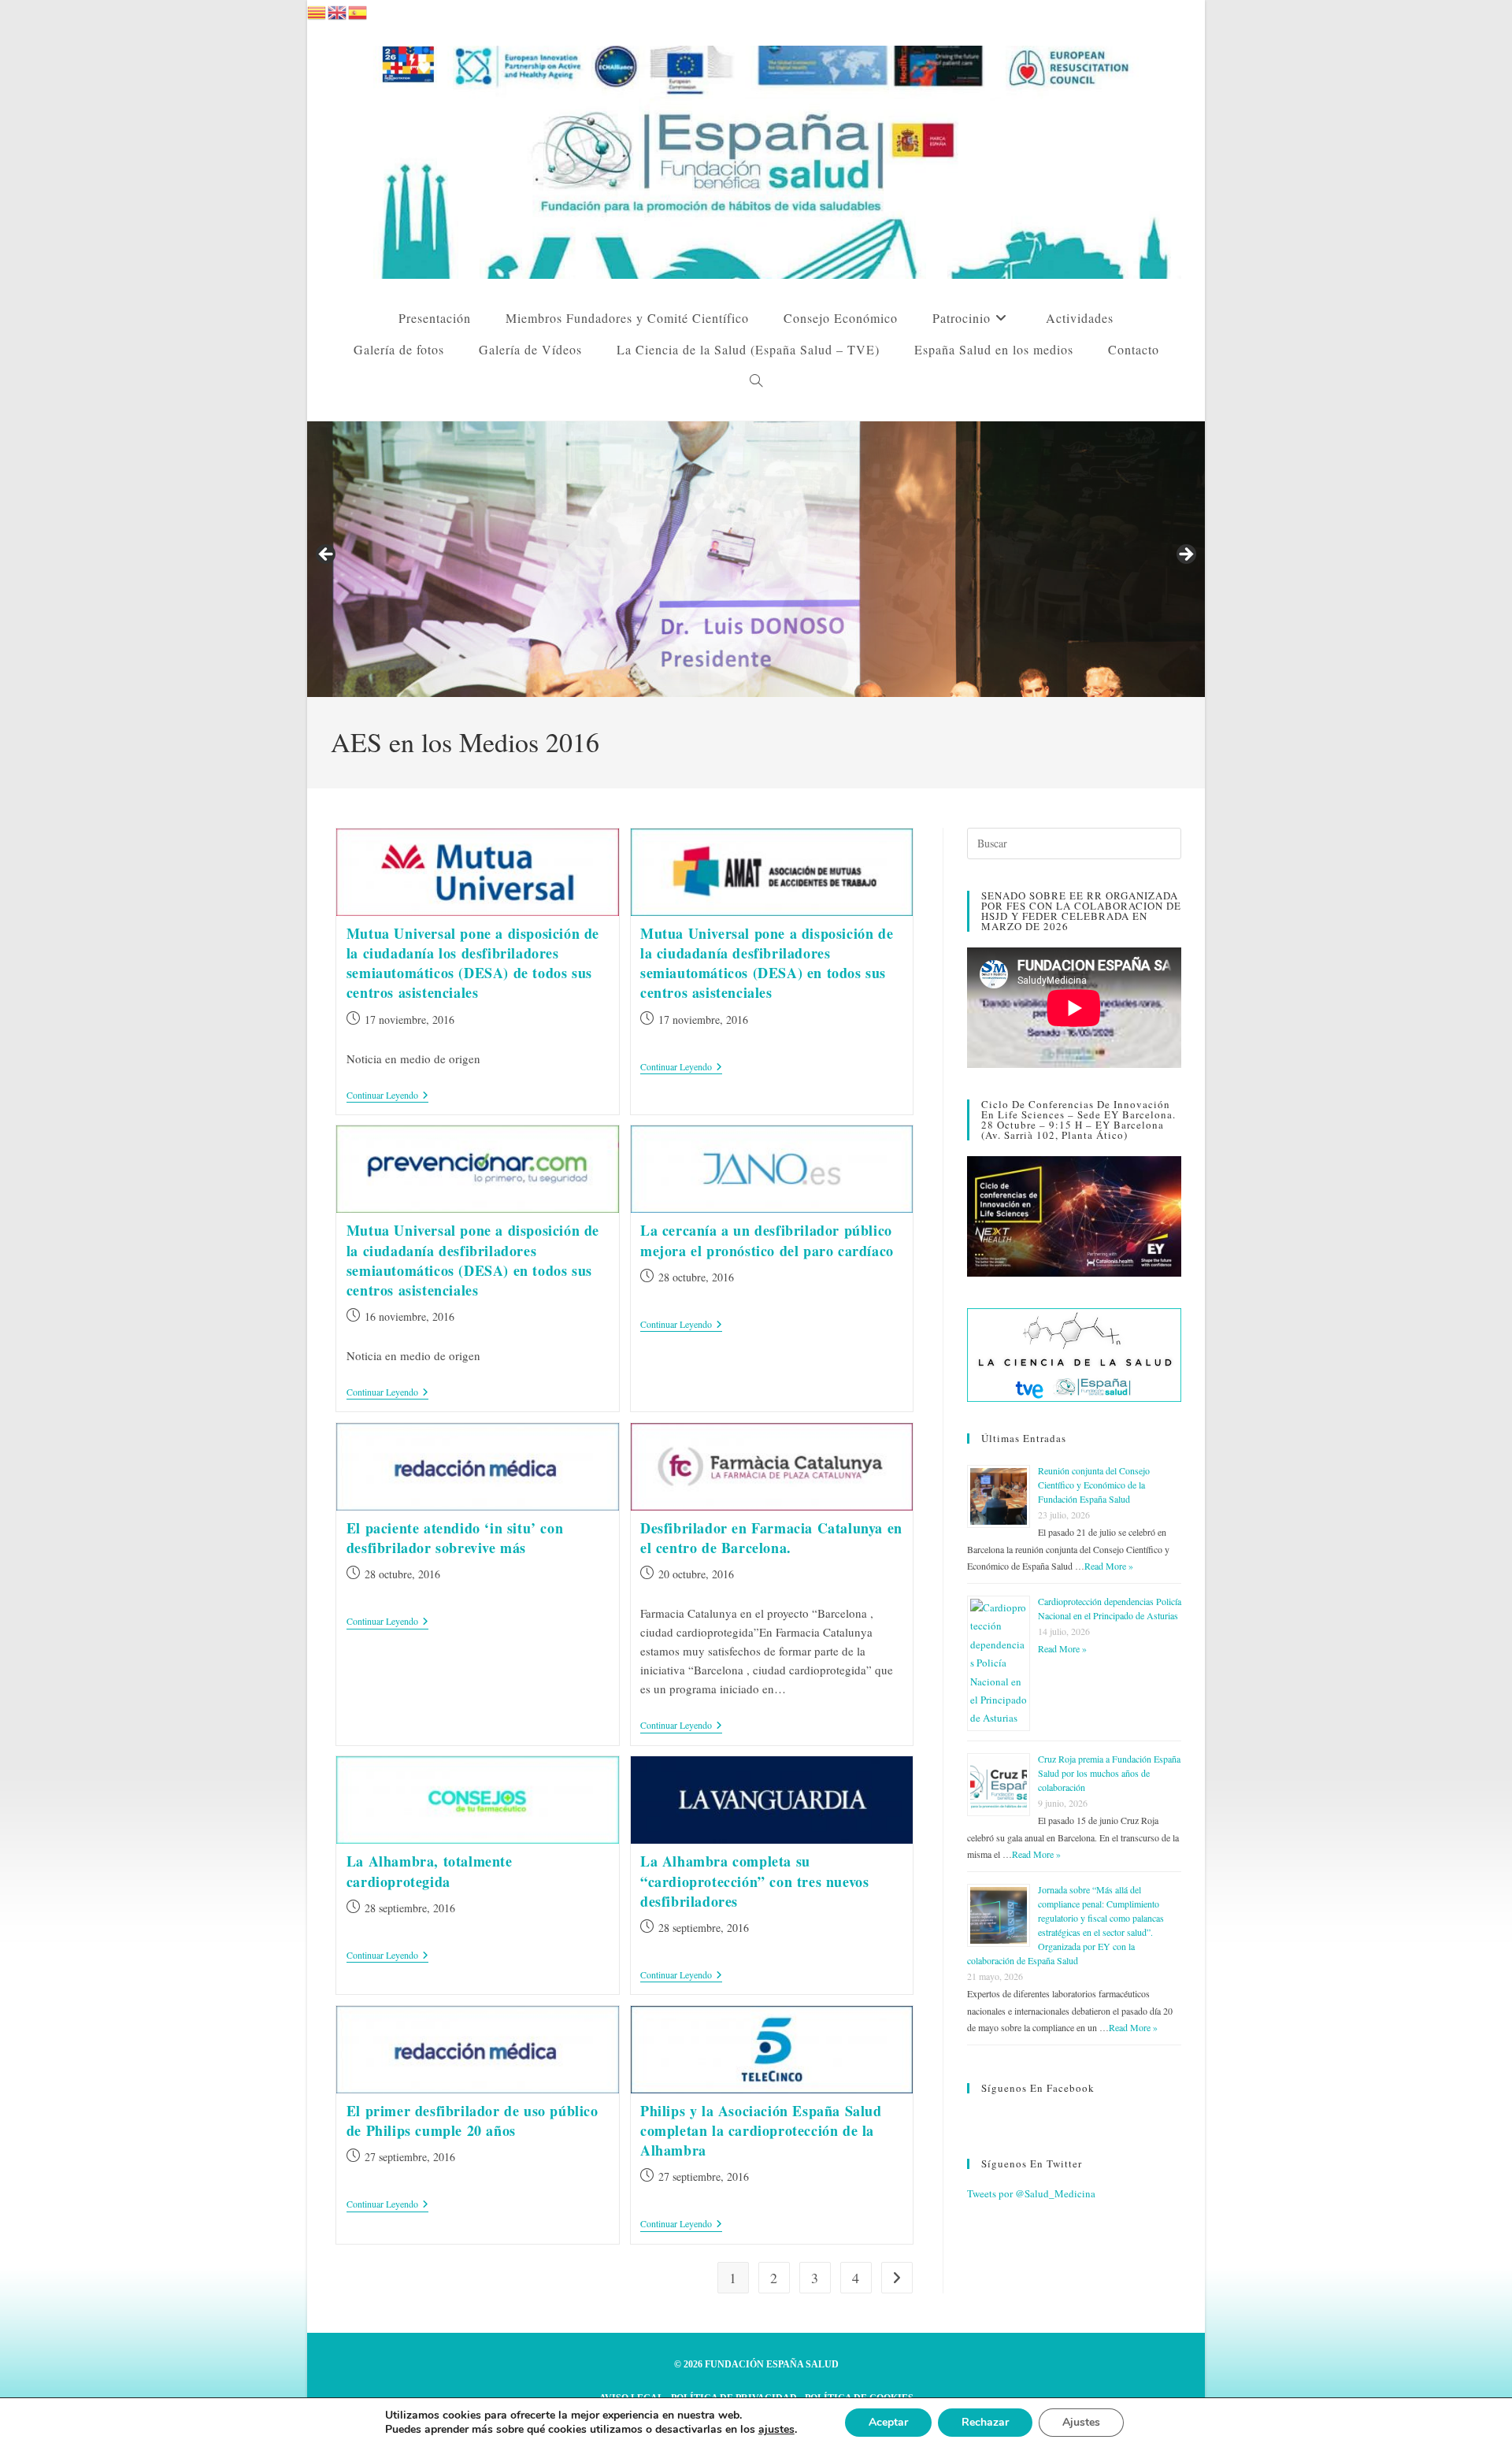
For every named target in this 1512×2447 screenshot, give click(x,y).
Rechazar (985, 2422)
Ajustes (1081, 2422)
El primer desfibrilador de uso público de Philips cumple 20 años (472, 2121)
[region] (756, 559)
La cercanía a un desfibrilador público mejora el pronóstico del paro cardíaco (767, 1240)
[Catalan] (317, 10)
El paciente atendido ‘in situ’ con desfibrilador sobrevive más (455, 1538)
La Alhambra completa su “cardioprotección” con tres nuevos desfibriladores (754, 1881)
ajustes (776, 2430)
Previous (327, 555)
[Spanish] (358, 10)
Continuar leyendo (387, 1096)
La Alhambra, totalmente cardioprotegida (430, 1871)
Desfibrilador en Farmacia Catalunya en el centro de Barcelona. (771, 1538)
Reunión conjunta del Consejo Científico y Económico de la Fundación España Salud (1094, 1485)
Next (1185, 555)
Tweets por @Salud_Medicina (1031, 2193)
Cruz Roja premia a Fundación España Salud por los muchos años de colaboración (1109, 1773)
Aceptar (888, 2422)
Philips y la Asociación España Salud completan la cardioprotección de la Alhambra (761, 2130)
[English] (338, 10)
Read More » (1109, 1566)
